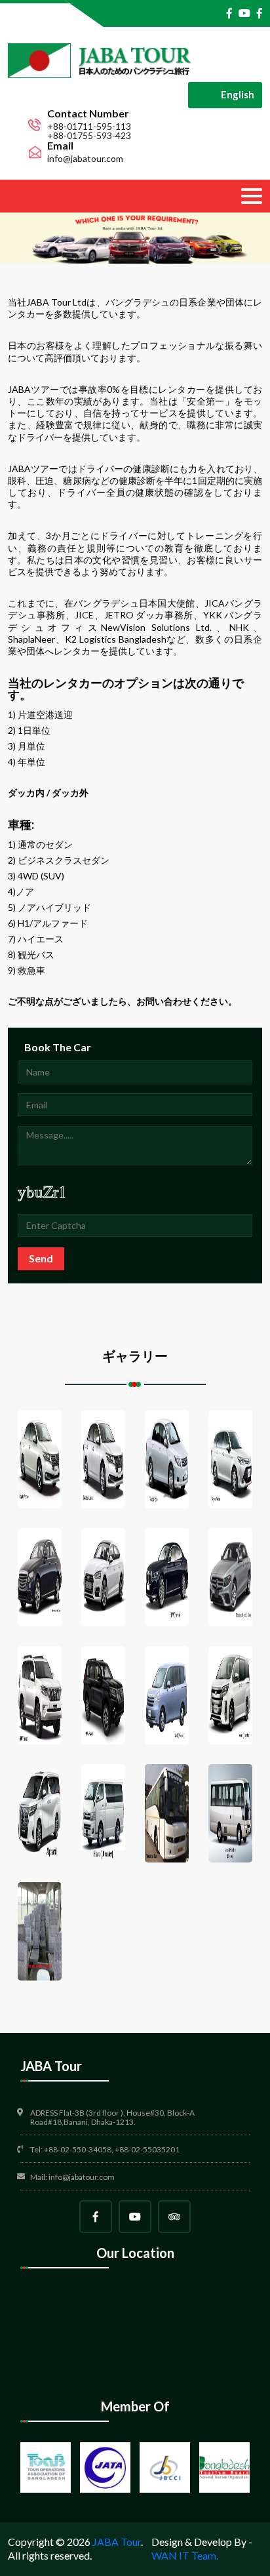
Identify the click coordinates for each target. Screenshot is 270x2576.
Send (41, 1258)
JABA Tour (117, 2542)
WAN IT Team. (185, 2555)
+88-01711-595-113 (89, 127)
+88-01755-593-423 (89, 136)
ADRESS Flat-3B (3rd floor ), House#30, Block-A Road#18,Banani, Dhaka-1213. (112, 2118)
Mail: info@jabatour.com (72, 2177)
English (238, 94)
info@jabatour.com (85, 159)
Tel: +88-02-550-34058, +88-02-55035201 (105, 2150)
